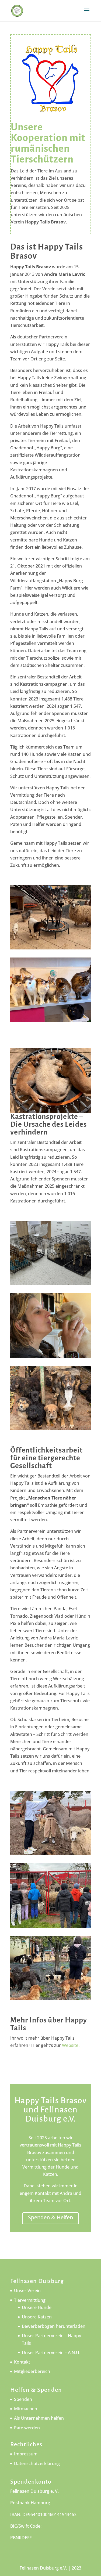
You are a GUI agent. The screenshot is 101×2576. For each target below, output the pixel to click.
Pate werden (27, 2428)
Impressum (26, 2454)
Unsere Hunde (37, 2307)
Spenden (23, 2399)
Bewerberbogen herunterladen (54, 2326)
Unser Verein (27, 2290)
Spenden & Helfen (50, 2217)
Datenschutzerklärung (37, 2463)
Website (70, 2045)
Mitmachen (26, 2409)
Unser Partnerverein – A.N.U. (51, 2353)
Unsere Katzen (37, 2317)
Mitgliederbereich (32, 2371)
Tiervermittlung (30, 2300)
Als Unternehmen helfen (39, 2418)
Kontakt (22, 2362)
